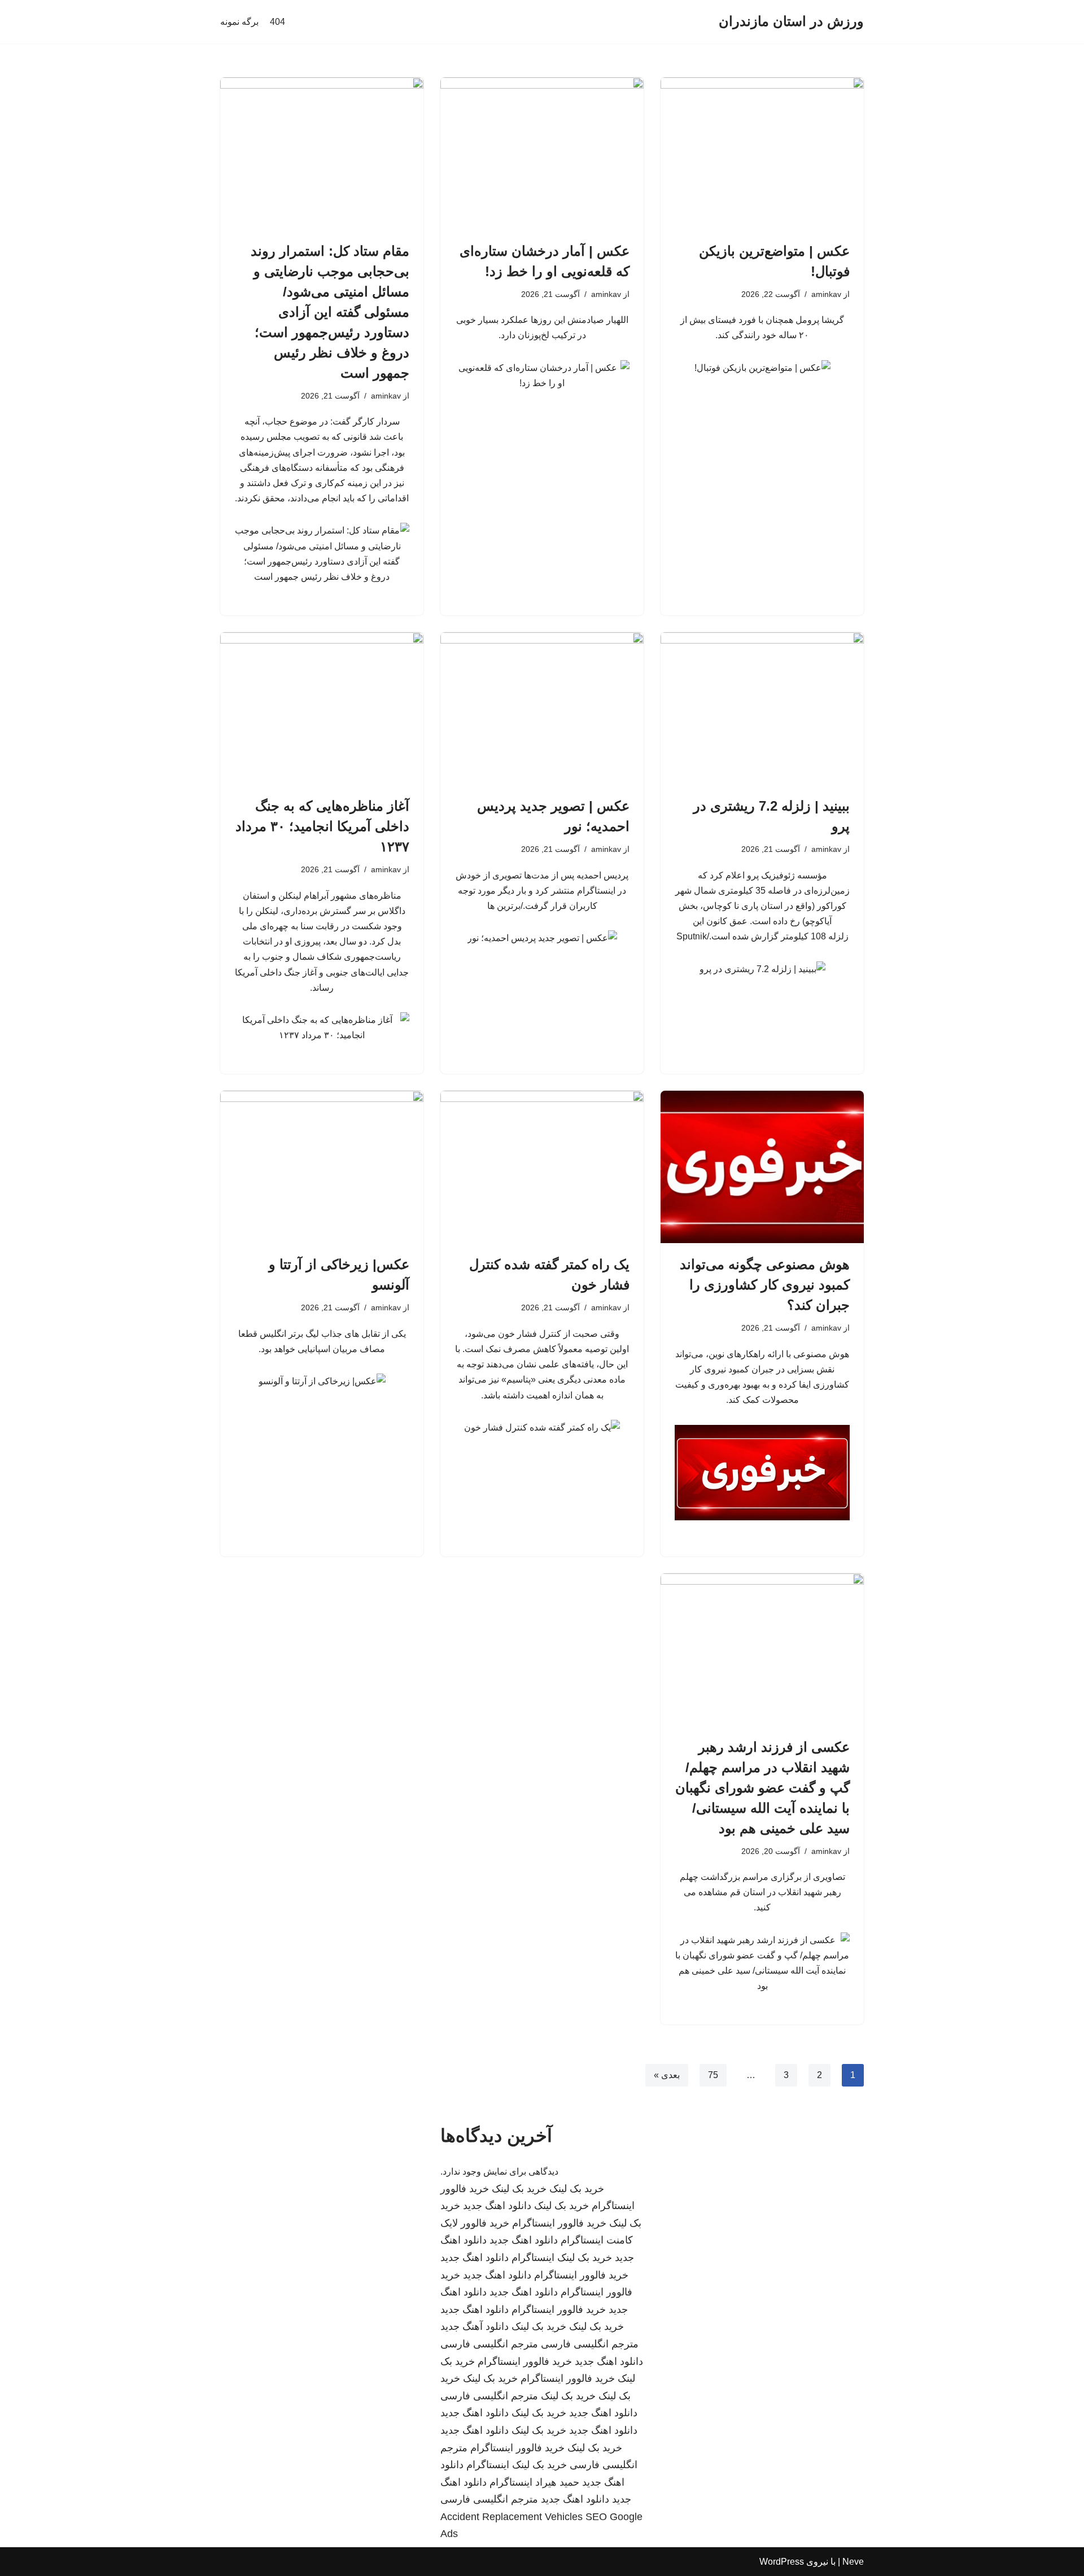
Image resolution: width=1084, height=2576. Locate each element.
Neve (853, 2562)
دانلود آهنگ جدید (475, 2326)
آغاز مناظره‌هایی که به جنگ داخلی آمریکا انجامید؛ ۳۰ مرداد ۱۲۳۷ (322, 826)
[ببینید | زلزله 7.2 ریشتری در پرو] (762, 708)
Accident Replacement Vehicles (512, 2517)
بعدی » (667, 2075)
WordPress (782, 2562)
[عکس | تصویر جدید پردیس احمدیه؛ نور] (542, 708)
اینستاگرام (533, 2258)
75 (713, 2075)
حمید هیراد (557, 2482)
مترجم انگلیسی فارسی (590, 2344)
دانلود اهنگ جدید (497, 2206)
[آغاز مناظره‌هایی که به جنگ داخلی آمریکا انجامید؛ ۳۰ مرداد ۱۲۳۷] (322, 708)
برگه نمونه (239, 22)
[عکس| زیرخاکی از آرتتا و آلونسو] (322, 1167)
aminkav (826, 294)
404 (277, 22)
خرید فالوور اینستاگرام (559, 2223)
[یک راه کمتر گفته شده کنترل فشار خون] (542, 1167)
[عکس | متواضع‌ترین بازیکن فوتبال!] (762, 154)
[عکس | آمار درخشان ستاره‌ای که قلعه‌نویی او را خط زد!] (542, 154)
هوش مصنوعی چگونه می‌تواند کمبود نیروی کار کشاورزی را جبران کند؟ (765, 1285)
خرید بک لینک (577, 2189)
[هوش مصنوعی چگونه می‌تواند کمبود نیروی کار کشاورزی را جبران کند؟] (762, 1167)
